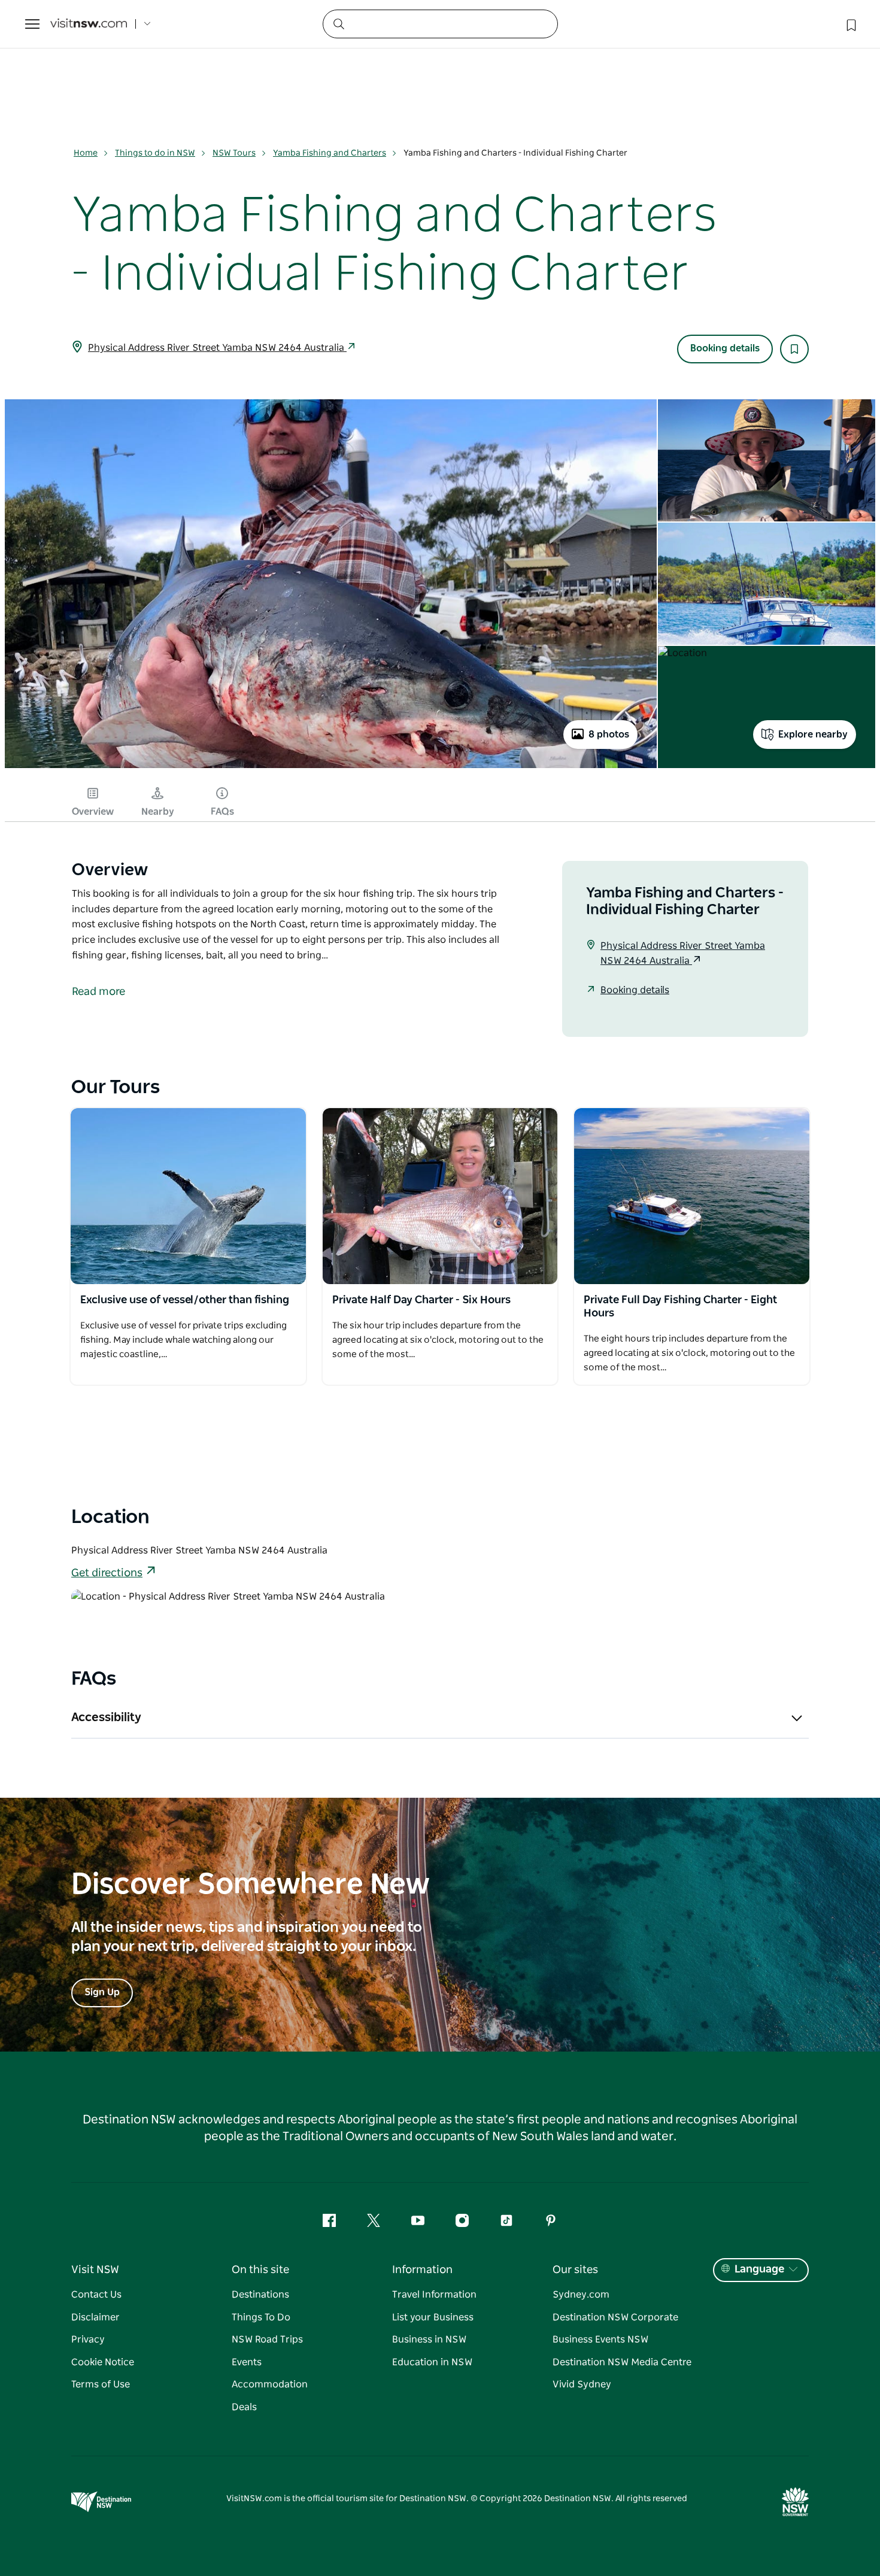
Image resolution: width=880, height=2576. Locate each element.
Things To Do (261, 2317)
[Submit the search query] (338, 23)
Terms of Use (101, 2384)
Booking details (725, 348)
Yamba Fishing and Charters (330, 153)
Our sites (575, 2270)
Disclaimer (95, 2317)
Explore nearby (813, 735)
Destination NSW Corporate (615, 2317)
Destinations (260, 2295)
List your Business (433, 2317)
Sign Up (102, 1992)
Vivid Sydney (582, 2384)
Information (422, 2270)
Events (247, 2362)
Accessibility (106, 1718)
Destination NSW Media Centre (622, 2362)
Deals (244, 2407)
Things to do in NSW (155, 153)
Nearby (158, 812)
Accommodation (270, 2384)
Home (86, 153)
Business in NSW (429, 2340)
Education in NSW (432, 2362)
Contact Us (96, 2295)
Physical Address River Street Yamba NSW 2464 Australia (217, 348)
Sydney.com (581, 2295)
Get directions (107, 1573)
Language (759, 2269)
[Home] (89, 24)
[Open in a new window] (188, 1196)
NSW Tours (234, 153)
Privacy (88, 2340)
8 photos (609, 735)
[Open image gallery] (331, 767)
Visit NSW (95, 2270)
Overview (93, 812)
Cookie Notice (103, 2362)
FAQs (222, 812)
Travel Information (434, 2295)
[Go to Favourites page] (850, 24)
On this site (260, 2270)
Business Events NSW (600, 2340)
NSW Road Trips (267, 2340)
